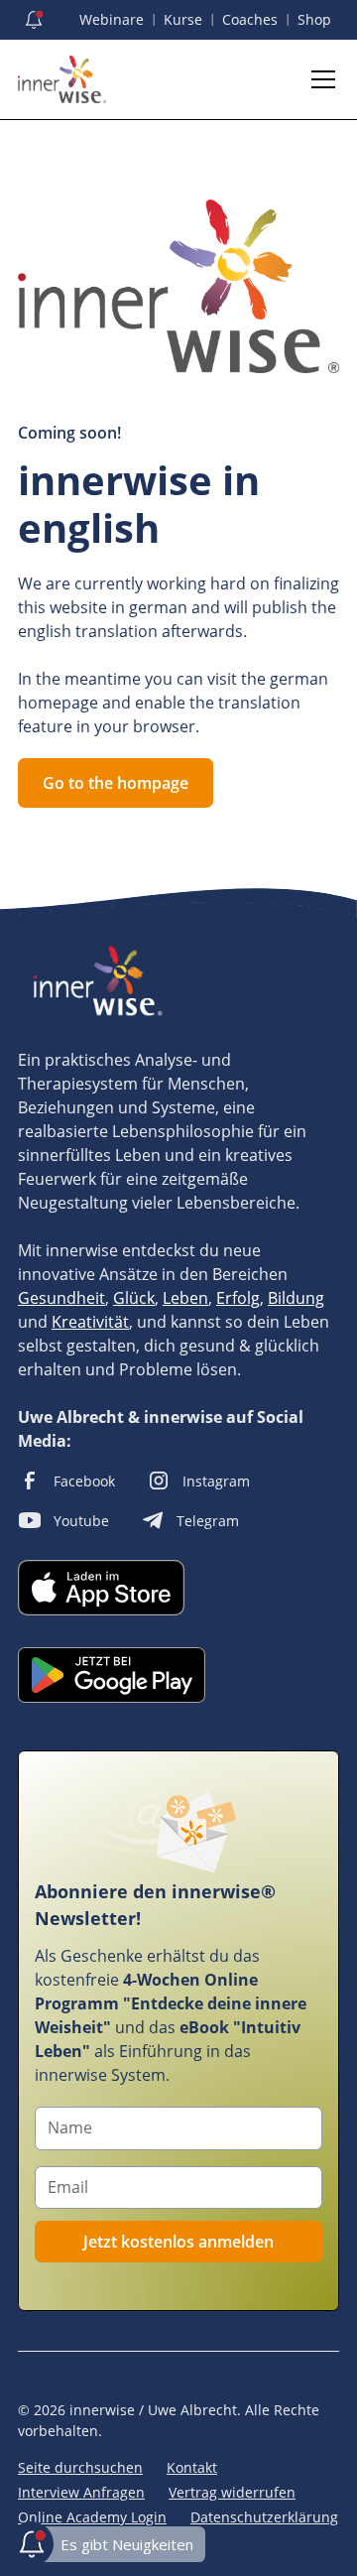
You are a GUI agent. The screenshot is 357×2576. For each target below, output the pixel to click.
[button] (319, 79)
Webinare (112, 19)
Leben (185, 1298)
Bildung (296, 1298)
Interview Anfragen (81, 2492)
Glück (134, 1298)
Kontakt (192, 2467)
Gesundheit (61, 1298)
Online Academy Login (92, 2517)
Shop (314, 19)
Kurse (183, 19)
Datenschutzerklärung (264, 2517)
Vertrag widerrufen (232, 2492)
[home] (62, 79)
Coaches (250, 19)
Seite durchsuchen (80, 2467)
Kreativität (90, 1322)
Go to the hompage (116, 783)
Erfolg (238, 1298)
